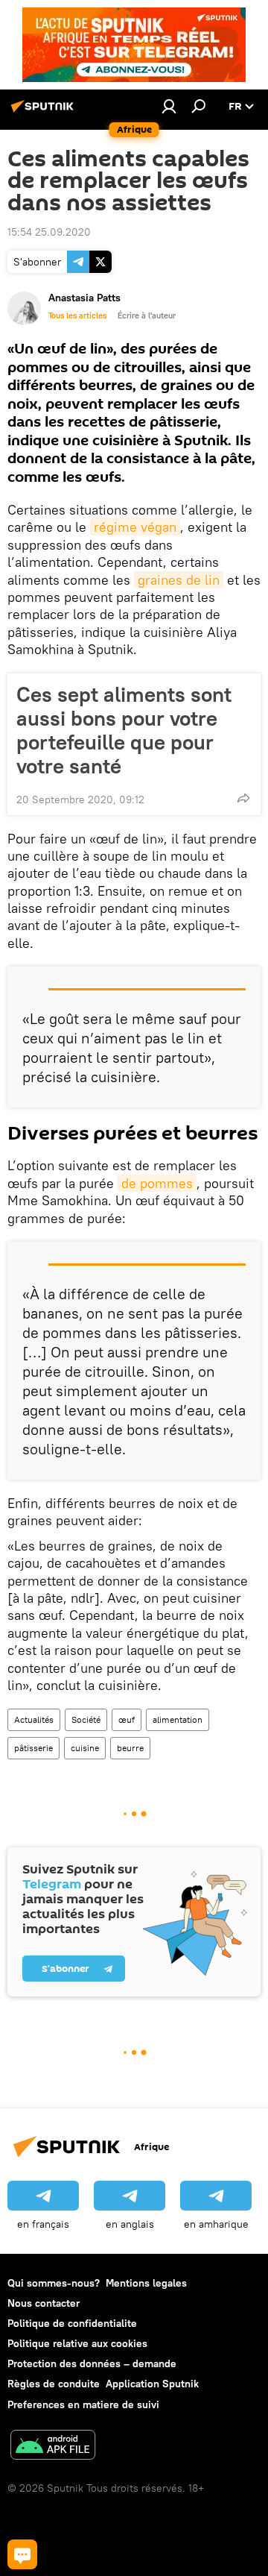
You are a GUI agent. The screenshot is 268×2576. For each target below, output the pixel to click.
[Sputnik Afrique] (45, 112)
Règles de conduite (54, 2384)
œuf (127, 1719)
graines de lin (179, 580)
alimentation (178, 1719)
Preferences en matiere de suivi (83, 2404)
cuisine (85, 1748)
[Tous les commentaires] (22, 2554)
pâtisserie (33, 1748)
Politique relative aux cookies (77, 2343)
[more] (243, 798)
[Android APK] (53, 2447)
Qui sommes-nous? (54, 2283)
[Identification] (169, 106)
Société (86, 1719)
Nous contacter (44, 2303)
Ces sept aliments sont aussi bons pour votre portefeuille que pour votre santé (124, 730)
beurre (130, 1748)
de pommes (157, 1183)
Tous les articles (77, 315)
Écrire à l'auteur (147, 315)
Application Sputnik (152, 2384)
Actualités (34, 1719)
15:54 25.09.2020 (49, 232)
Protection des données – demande (92, 2363)
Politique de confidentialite (72, 2323)
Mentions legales (146, 2283)
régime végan (135, 527)
